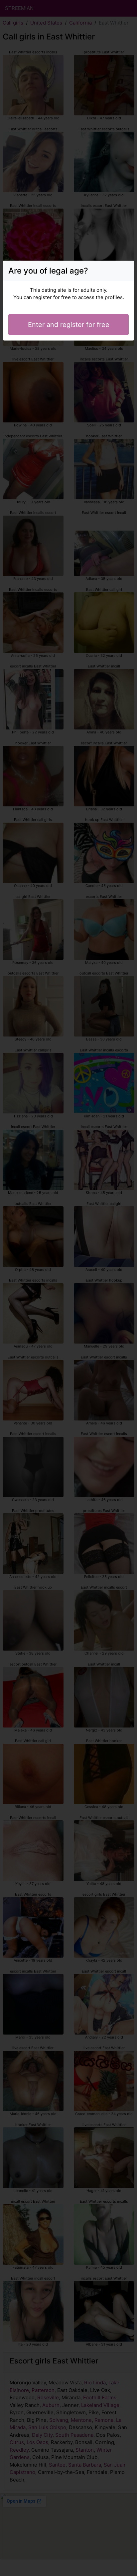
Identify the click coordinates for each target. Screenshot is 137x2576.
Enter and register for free (69, 325)
